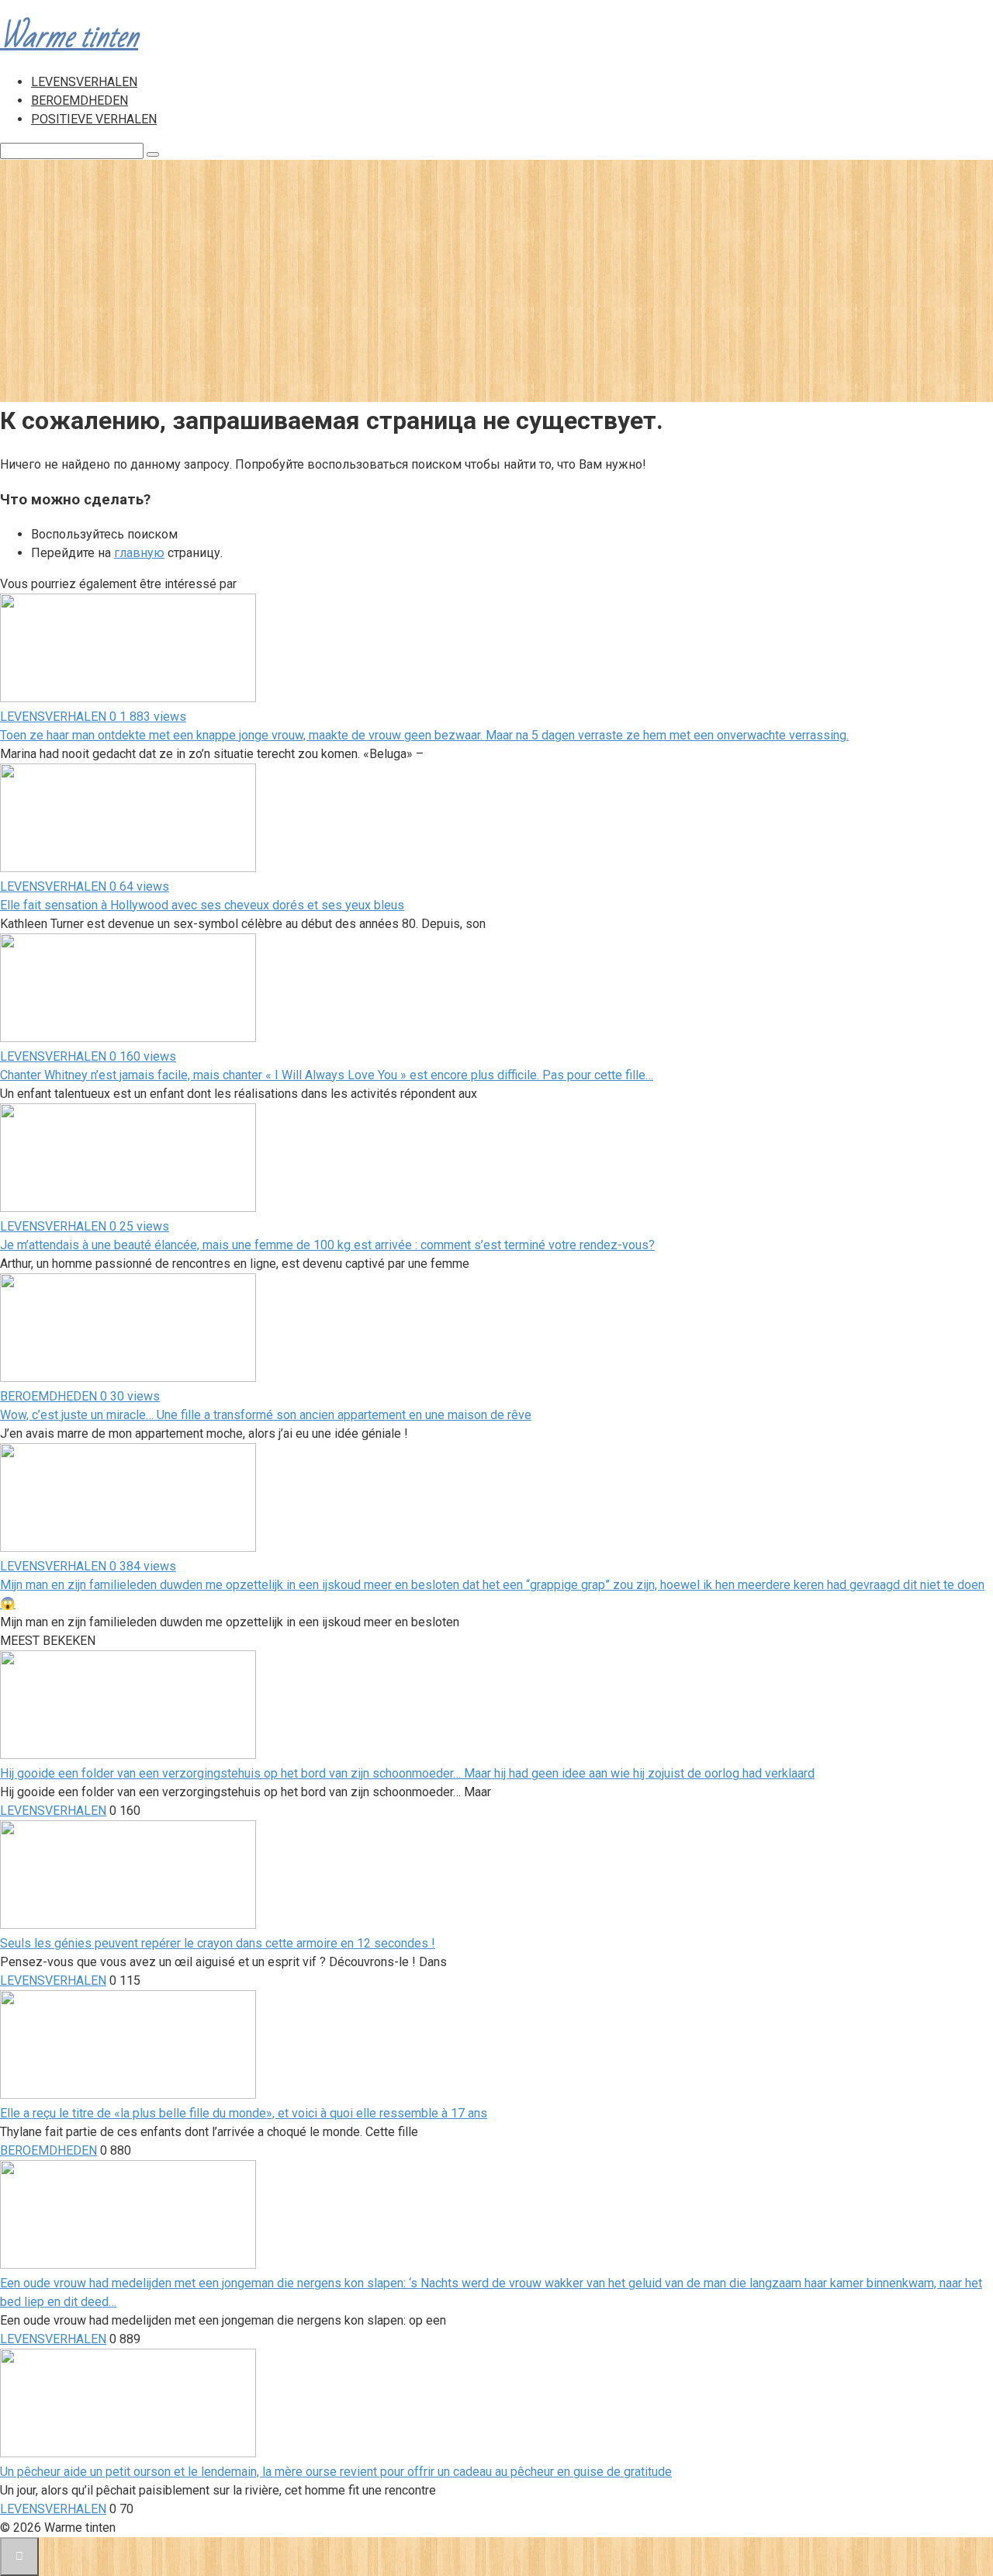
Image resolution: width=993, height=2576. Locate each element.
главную (139, 553)
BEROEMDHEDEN (80, 100)
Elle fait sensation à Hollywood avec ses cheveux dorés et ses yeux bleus (202, 905)
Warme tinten (69, 37)
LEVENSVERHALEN (84, 82)
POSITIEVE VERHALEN (94, 119)
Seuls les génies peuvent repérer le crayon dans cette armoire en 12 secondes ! (218, 1943)
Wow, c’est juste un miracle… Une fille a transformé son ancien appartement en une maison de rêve (266, 1415)
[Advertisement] (496, 276)
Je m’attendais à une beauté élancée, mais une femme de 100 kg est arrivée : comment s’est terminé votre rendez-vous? (327, 1245)
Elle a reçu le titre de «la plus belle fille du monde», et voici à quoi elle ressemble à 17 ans (244, 2113)
